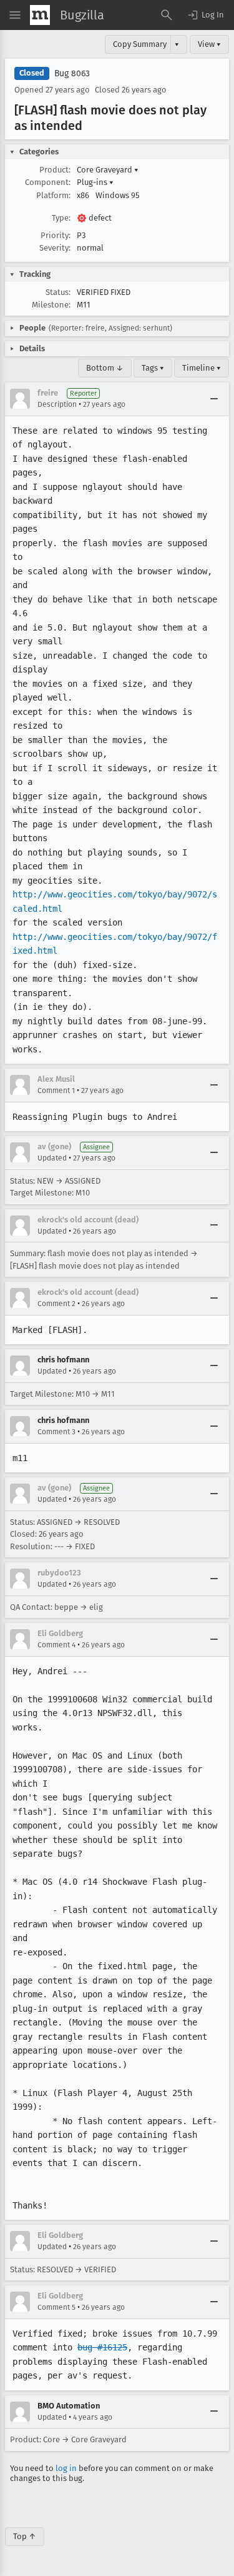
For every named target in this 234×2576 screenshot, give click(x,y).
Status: (58, 292)
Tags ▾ (153, 368)
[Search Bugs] (167, 15)
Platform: (53, 195)
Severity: (55, 248)
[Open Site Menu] (15, 15)
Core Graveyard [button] (108, 170)
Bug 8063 (72, 73)
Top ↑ (25, 2536)
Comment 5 (56, 2307)
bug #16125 (102, 2347)
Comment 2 (56, 1304)
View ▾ (209, 44)
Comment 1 (56, 1091)
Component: (48, 182)
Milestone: (51, 305)
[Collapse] (214, 399)
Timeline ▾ (202, 368)
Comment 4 (56, 1645)
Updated (52, 1158)
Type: (61, 218)
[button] (205, 15)
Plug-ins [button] (95, 182)
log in (66, 2468)
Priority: (56, 235)
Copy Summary (140, 44)
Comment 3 (56, 1432)
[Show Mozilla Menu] (40, 15)
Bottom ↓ (105, 368)
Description (57, 404)
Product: (55, 170)
